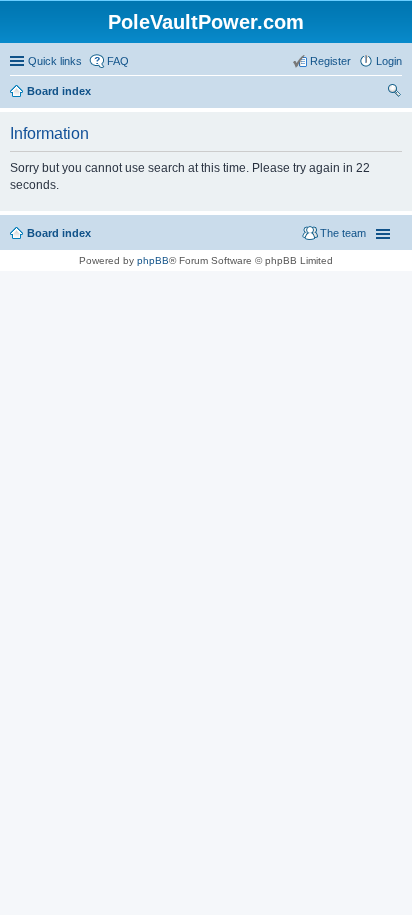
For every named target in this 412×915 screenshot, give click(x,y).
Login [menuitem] (389, 61)
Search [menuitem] (394, 93)
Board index (59, 233)
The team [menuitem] (343, 233)
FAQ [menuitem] (118, 61)
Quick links (55, 61)
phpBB (153, 260)
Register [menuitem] (330, 61)
